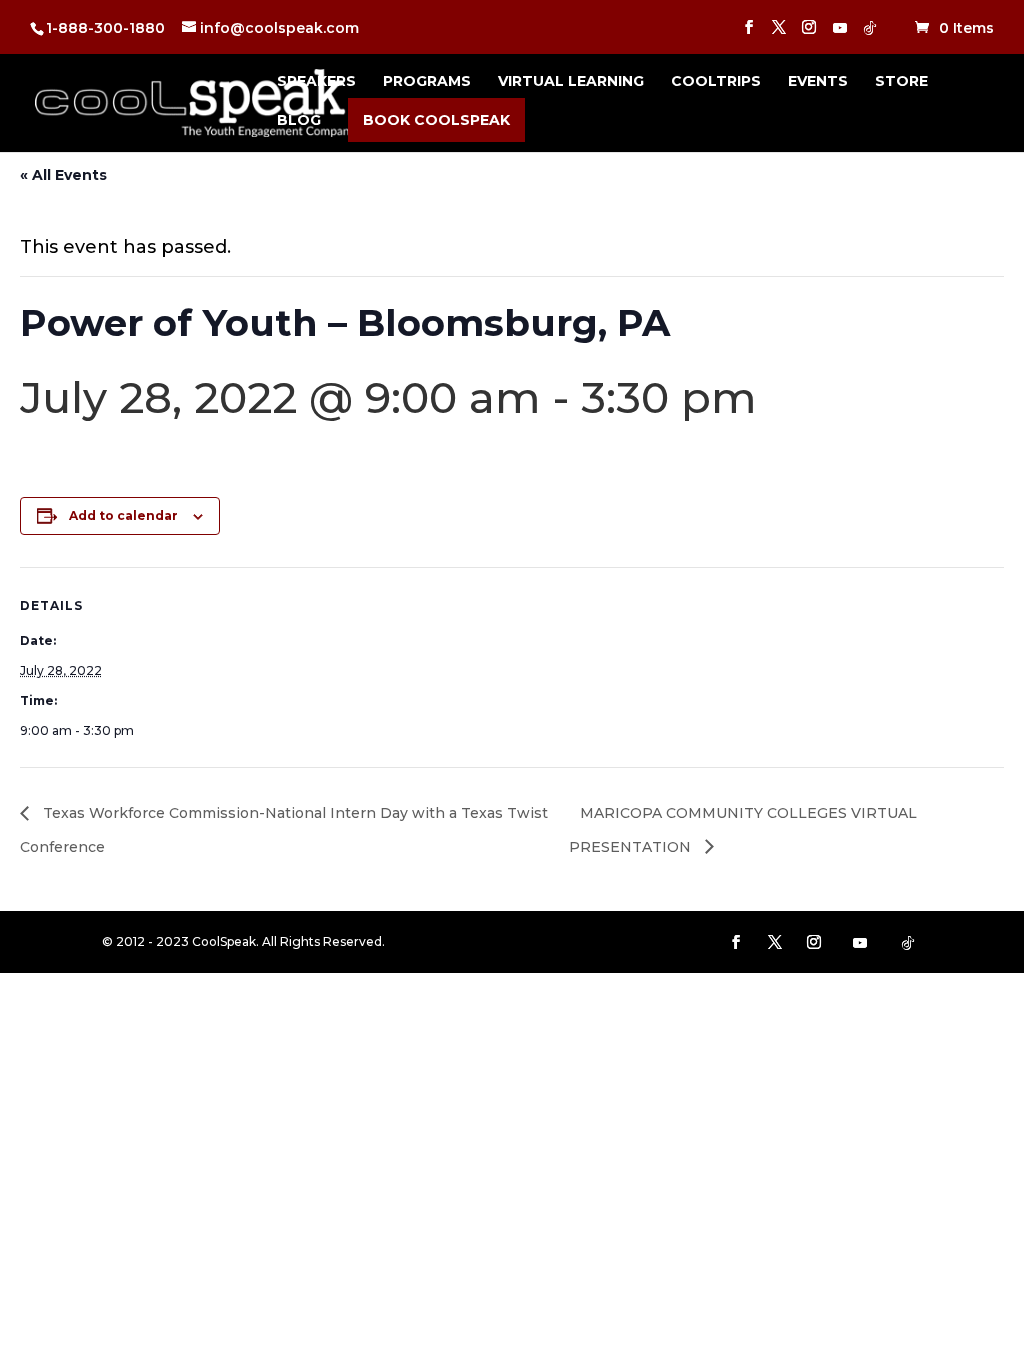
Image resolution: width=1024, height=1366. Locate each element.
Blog (299, 121)
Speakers (316, 82)
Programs (427, 82)
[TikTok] (870, 33)
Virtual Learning (571, 82)
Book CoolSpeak (436, 120)
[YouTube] (840, 33)
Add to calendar (123, 515)
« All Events (63, 175)
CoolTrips (716, 82)
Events (818, 82)
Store (901, 82)
